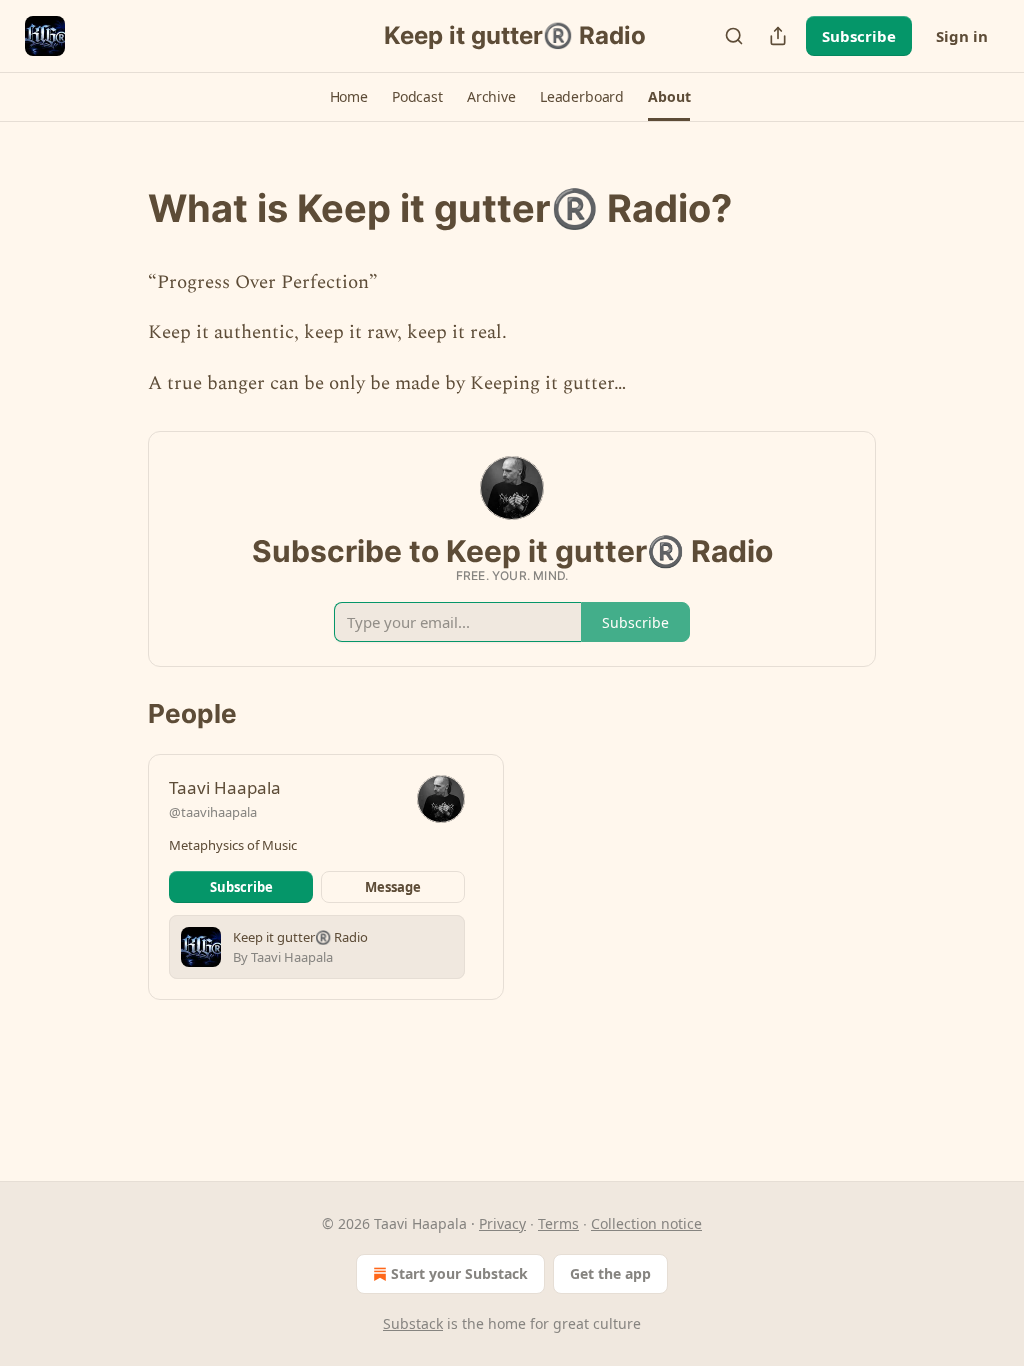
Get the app (610, 1273)
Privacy (502, 1223)
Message (393, 887)
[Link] (120, 208)
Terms (558, 1223)
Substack (413, 1323)
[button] (349, 97)
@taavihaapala (213, 812)
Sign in (962, 36)
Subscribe (859, 36)
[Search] (734, 36)
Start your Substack (459, 1273)
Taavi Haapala (225, 787)
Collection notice (646, 1223)
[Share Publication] (778, 36)
